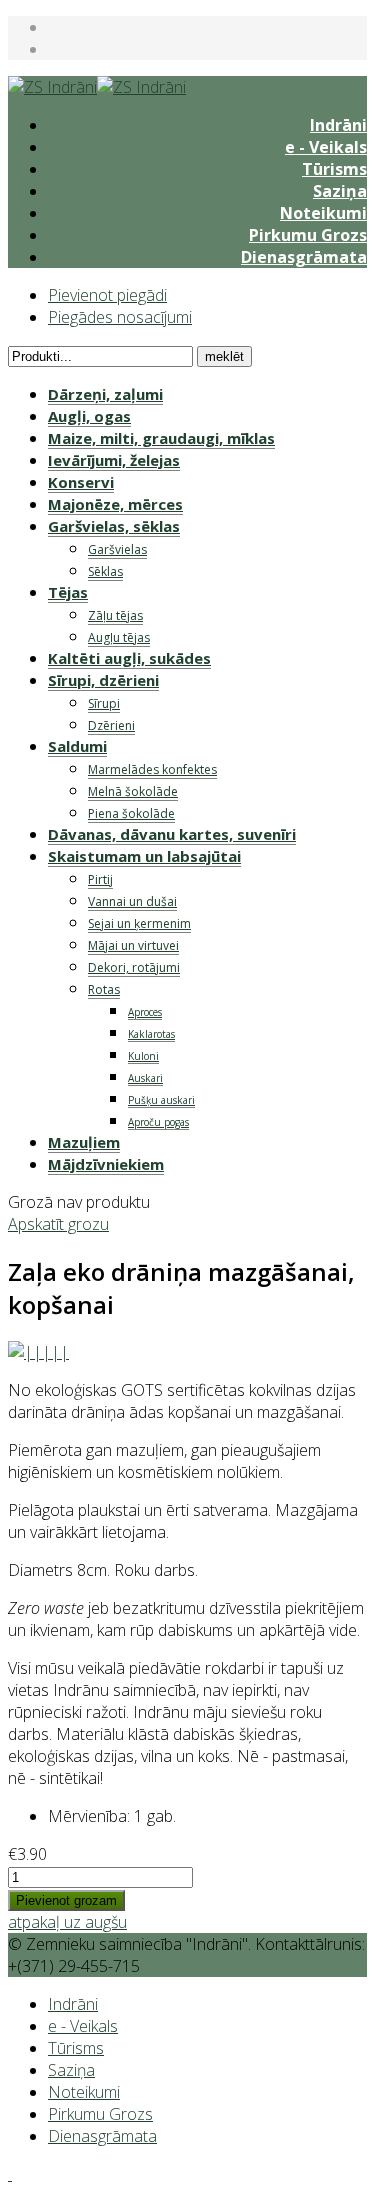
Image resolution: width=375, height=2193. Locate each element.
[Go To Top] (10, 2174)
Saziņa (340, 191)
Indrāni (338, 125)
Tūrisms (334, 169)
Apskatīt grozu (58, 1224)
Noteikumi (323, 213)
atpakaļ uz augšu (67, 1922)
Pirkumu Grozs (308, 235)
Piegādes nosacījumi (120, 317)
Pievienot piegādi (107, 295)
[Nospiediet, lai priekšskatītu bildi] (38, 1352)
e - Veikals (326, 147)
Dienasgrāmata (304, 257)
